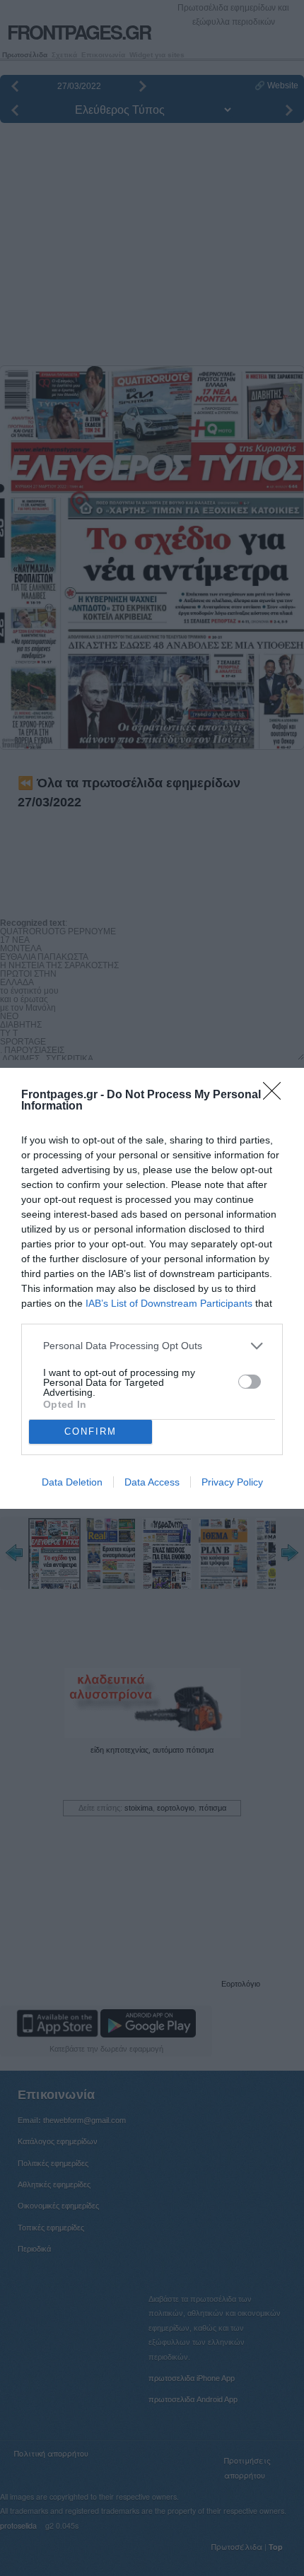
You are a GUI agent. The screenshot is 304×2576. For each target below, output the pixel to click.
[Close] (276, 1095)
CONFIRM (90, 1431)
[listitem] (152, 1346)
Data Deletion (72, 1482)
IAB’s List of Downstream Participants (169, 1303)
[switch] (250, 1382)
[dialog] (152, 1288)
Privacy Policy (232, 1482)
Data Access (152, 1482)
